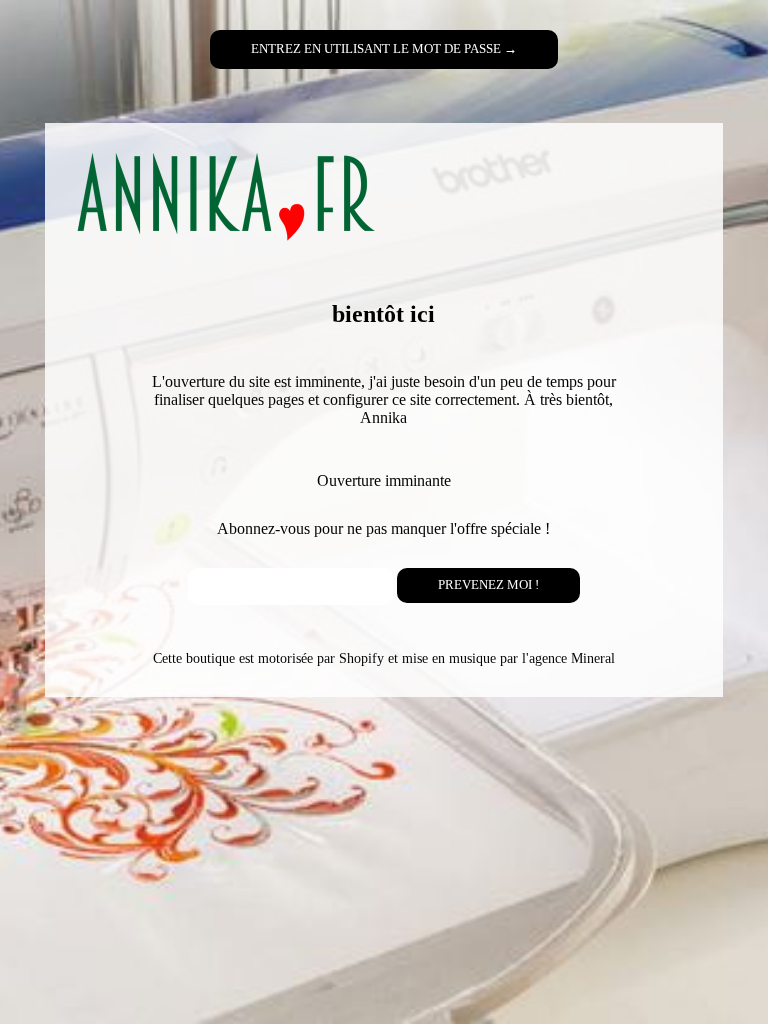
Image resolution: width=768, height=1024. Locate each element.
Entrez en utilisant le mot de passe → (384, 49)
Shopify (361, 658)
